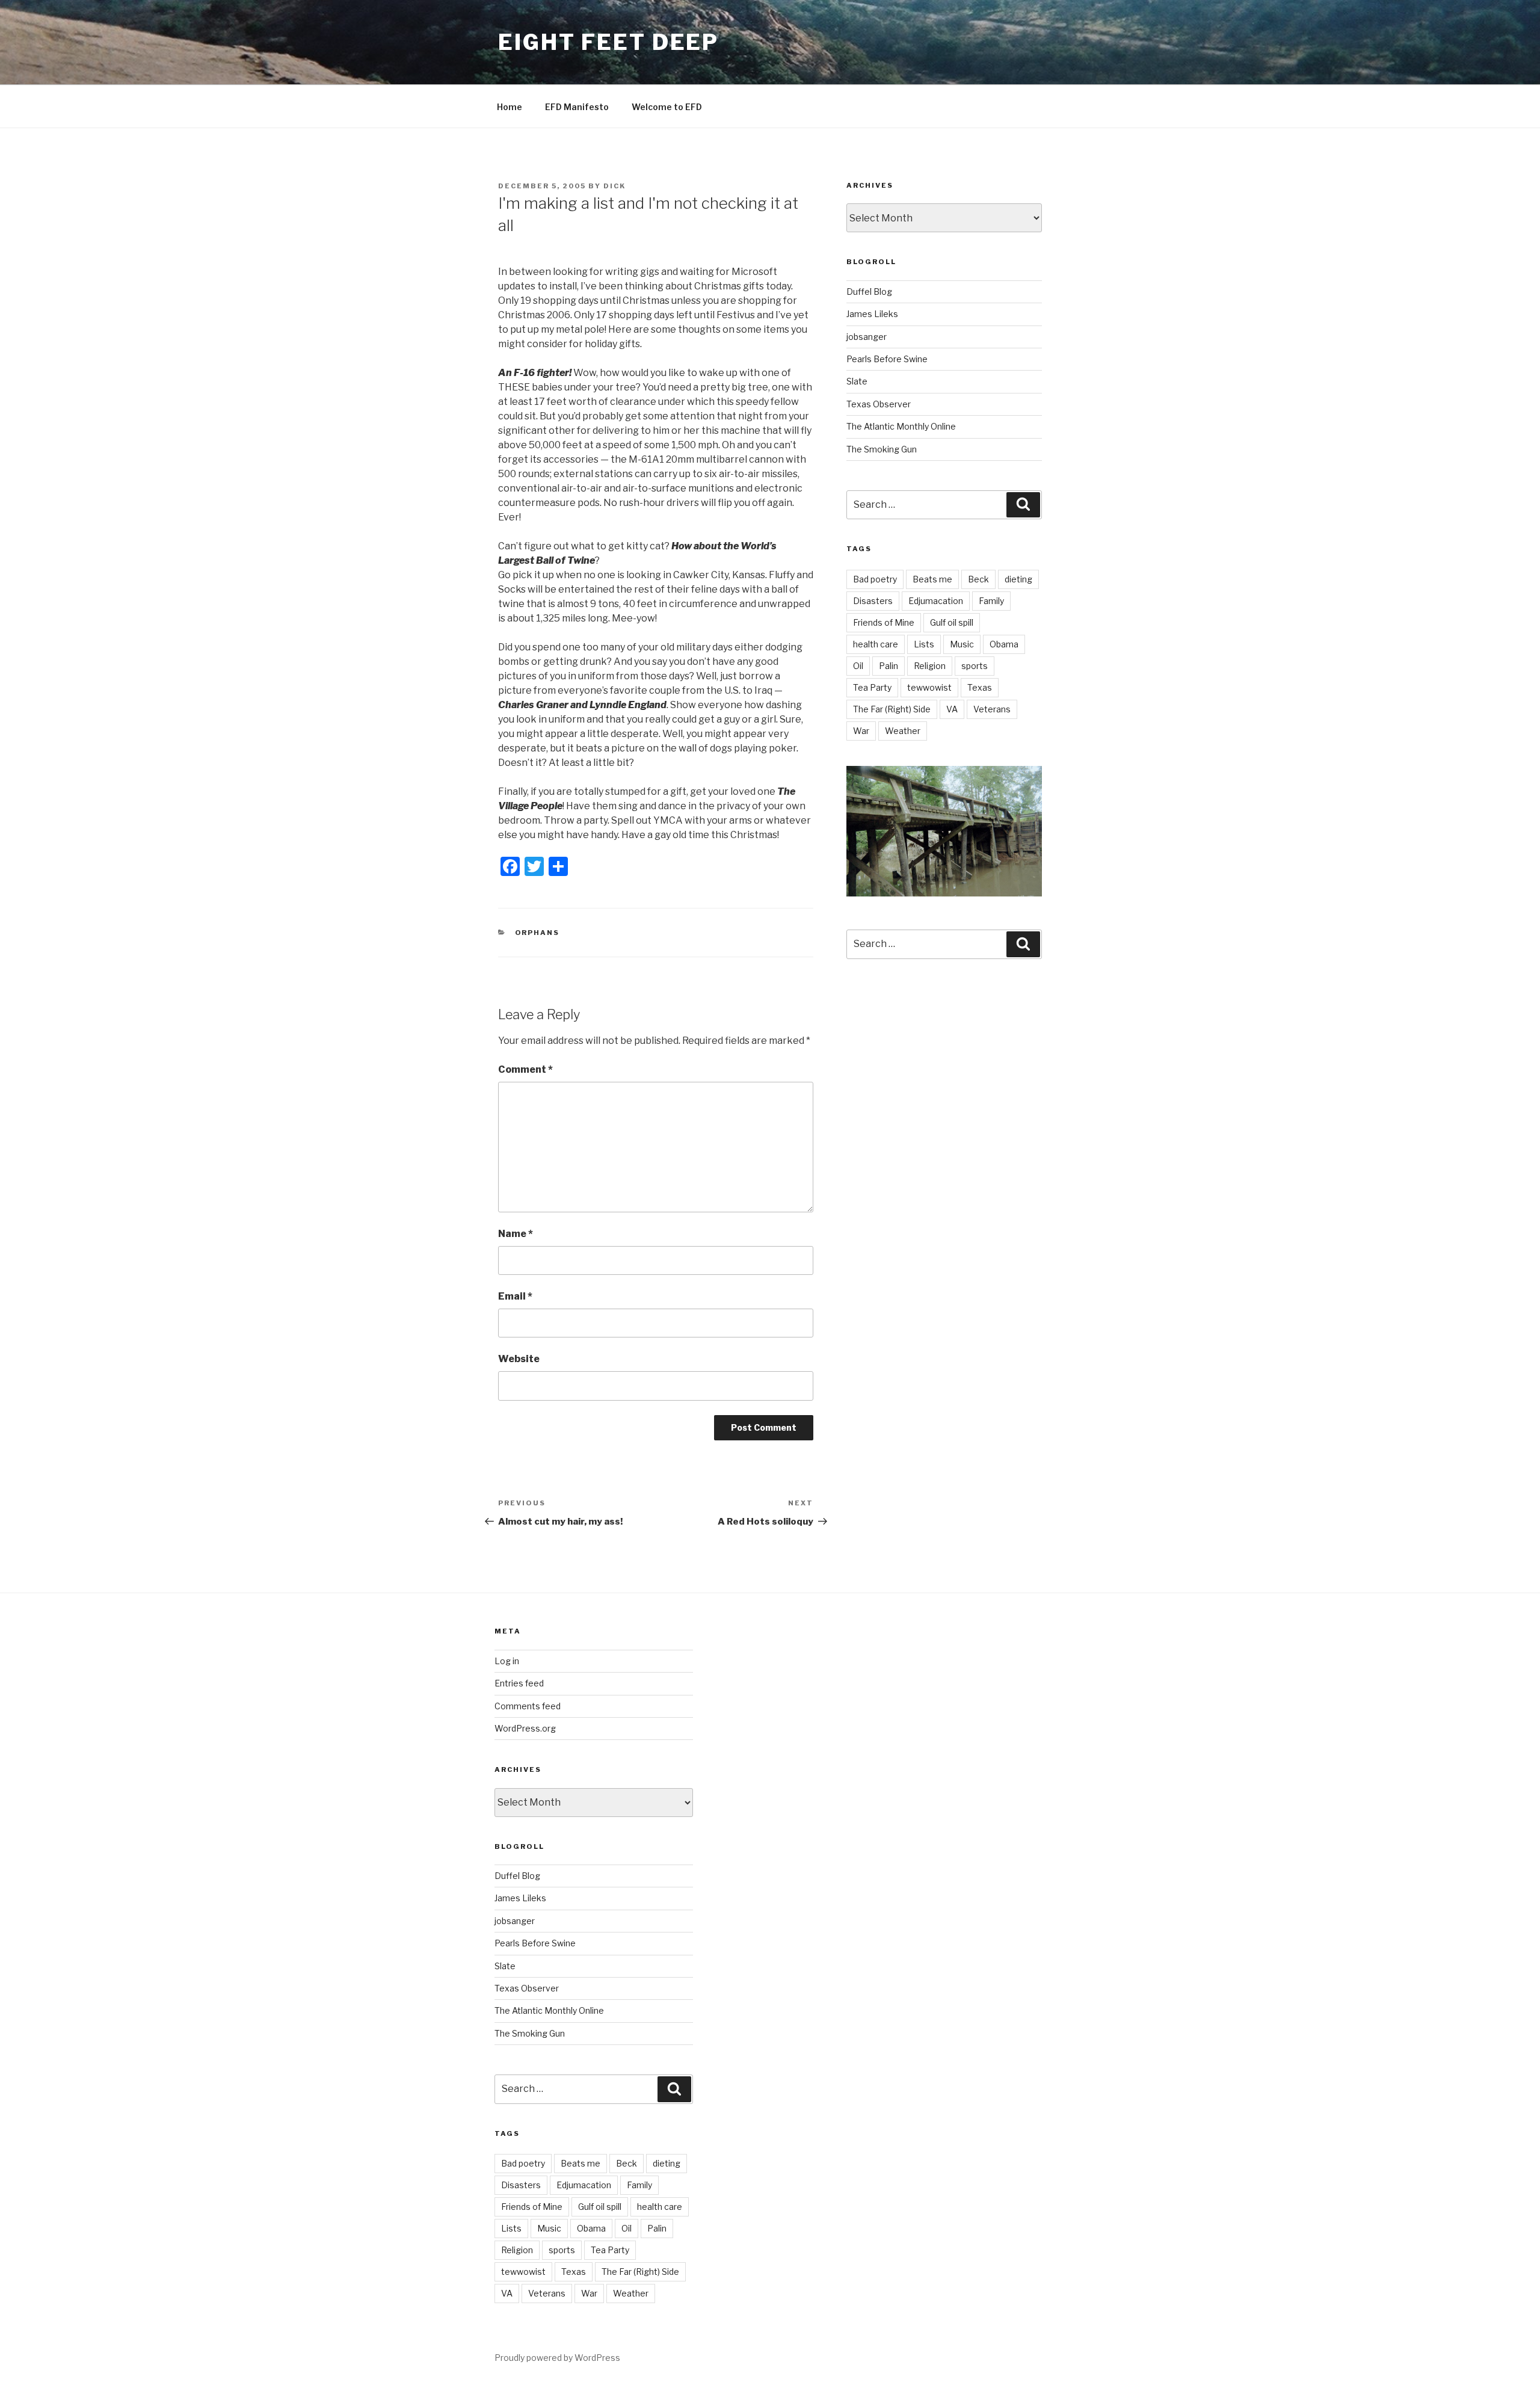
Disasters (873, 601)
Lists (924, 644)
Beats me (932, 579)
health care (876, 644)
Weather (903, 731)
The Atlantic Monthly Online (901, 426)
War (861, 731)
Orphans (537, 933)
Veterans (992, 709)
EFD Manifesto (577, 107)
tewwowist (929, 687)
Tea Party (872, 687)
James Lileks (872, 314)
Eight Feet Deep (608, 42)
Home (510, 107)
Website (519, 1359)
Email (515, 1296)
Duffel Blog (869, 292)
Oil (858, 666)
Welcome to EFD (667, 107)
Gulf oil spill (952, 622)
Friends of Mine (884, 622)
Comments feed (528, 1706)
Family (991, 601)
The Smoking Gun (882, 449)
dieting (1018, 579)
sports (975, 666)
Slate (857, 381)
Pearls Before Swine (887, 359)
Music (962, 644)
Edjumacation (936, 601)
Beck (978, 579)
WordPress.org (525, 1728)
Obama (1004, 644)
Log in (507, 1661)
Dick (614, 186)
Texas (980, 687)
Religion (930, 666)
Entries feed (519, 1683)
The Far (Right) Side (892, 709)
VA (952, 709)
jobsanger (867, 337)
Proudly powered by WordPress (557, 2358)
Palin (889, 666)
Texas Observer (879, 404)
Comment (525, 1069)
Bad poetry (875, 579)
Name (516, 1234)
